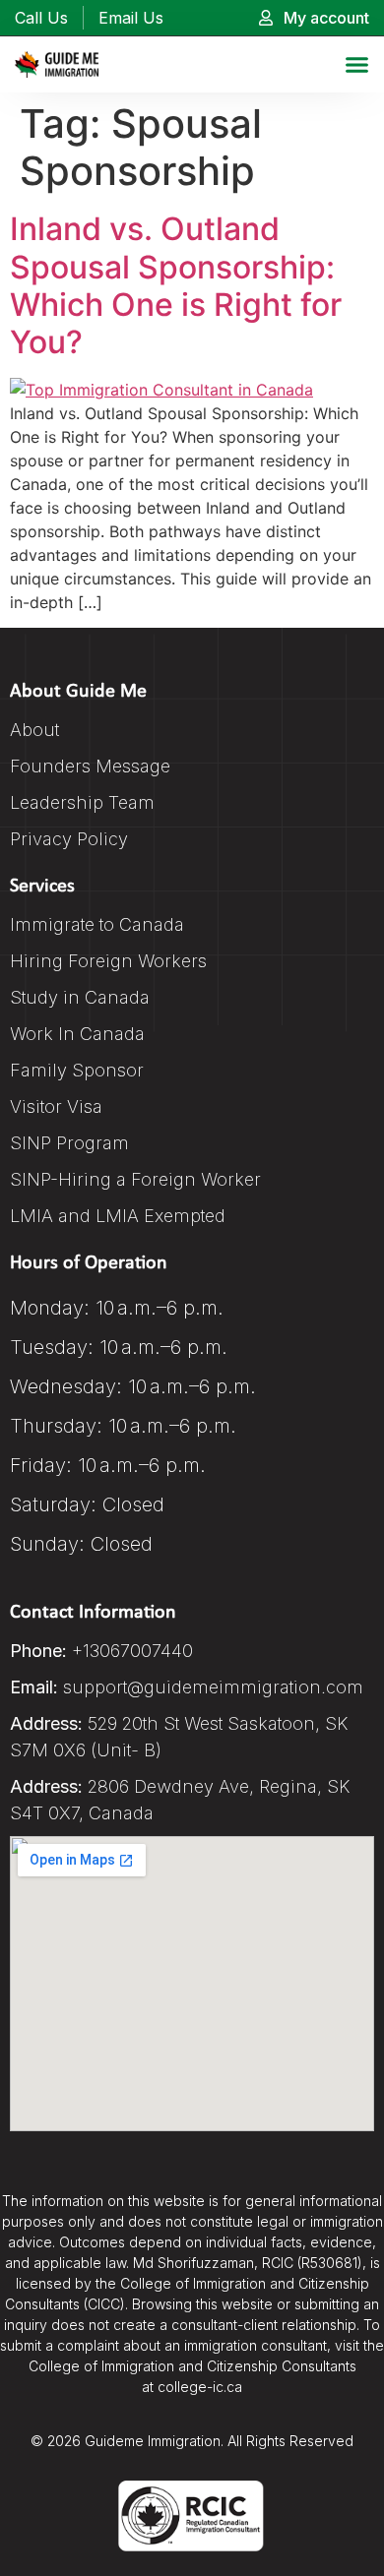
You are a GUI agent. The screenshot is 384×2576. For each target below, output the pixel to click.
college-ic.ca (200, 2387)
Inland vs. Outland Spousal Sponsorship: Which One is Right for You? (176, 285)
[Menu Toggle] (357, 64)
